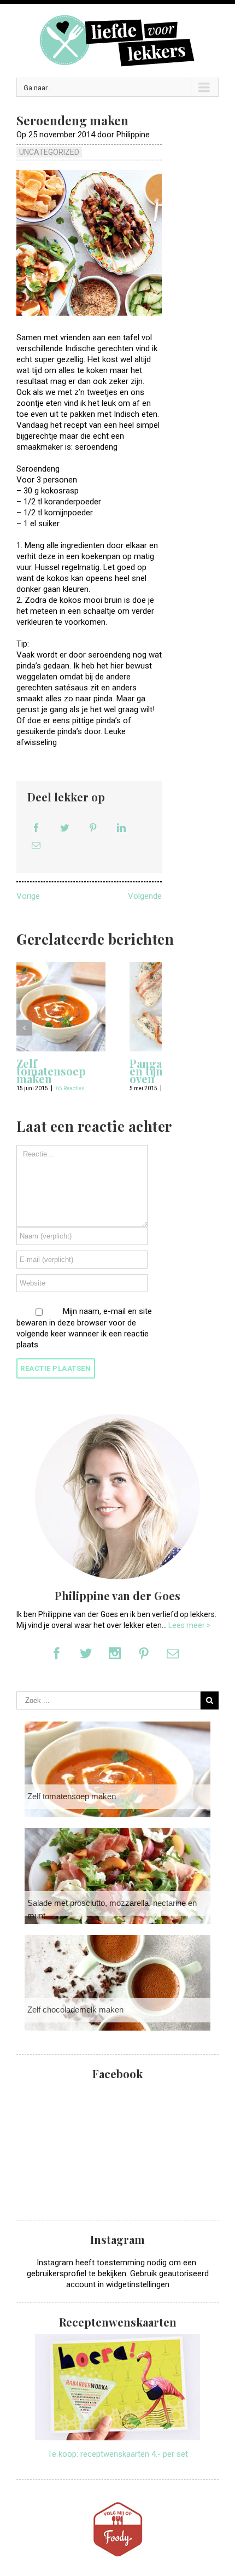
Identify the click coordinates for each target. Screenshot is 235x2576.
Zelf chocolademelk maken (75, 2010)
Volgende (145, 896)
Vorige (28, 896)
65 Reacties (70, 1088)
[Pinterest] (93, 828)
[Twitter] (64, 828)
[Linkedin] (121, 828)
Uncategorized (49, 152)
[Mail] (36, 845)
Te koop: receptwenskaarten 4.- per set (118, 2454)
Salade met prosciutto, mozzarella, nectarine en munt (112, 1909)
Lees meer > (190, 1625)
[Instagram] (115, 1653)
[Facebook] (36, 828)
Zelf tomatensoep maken (51, 1071)
